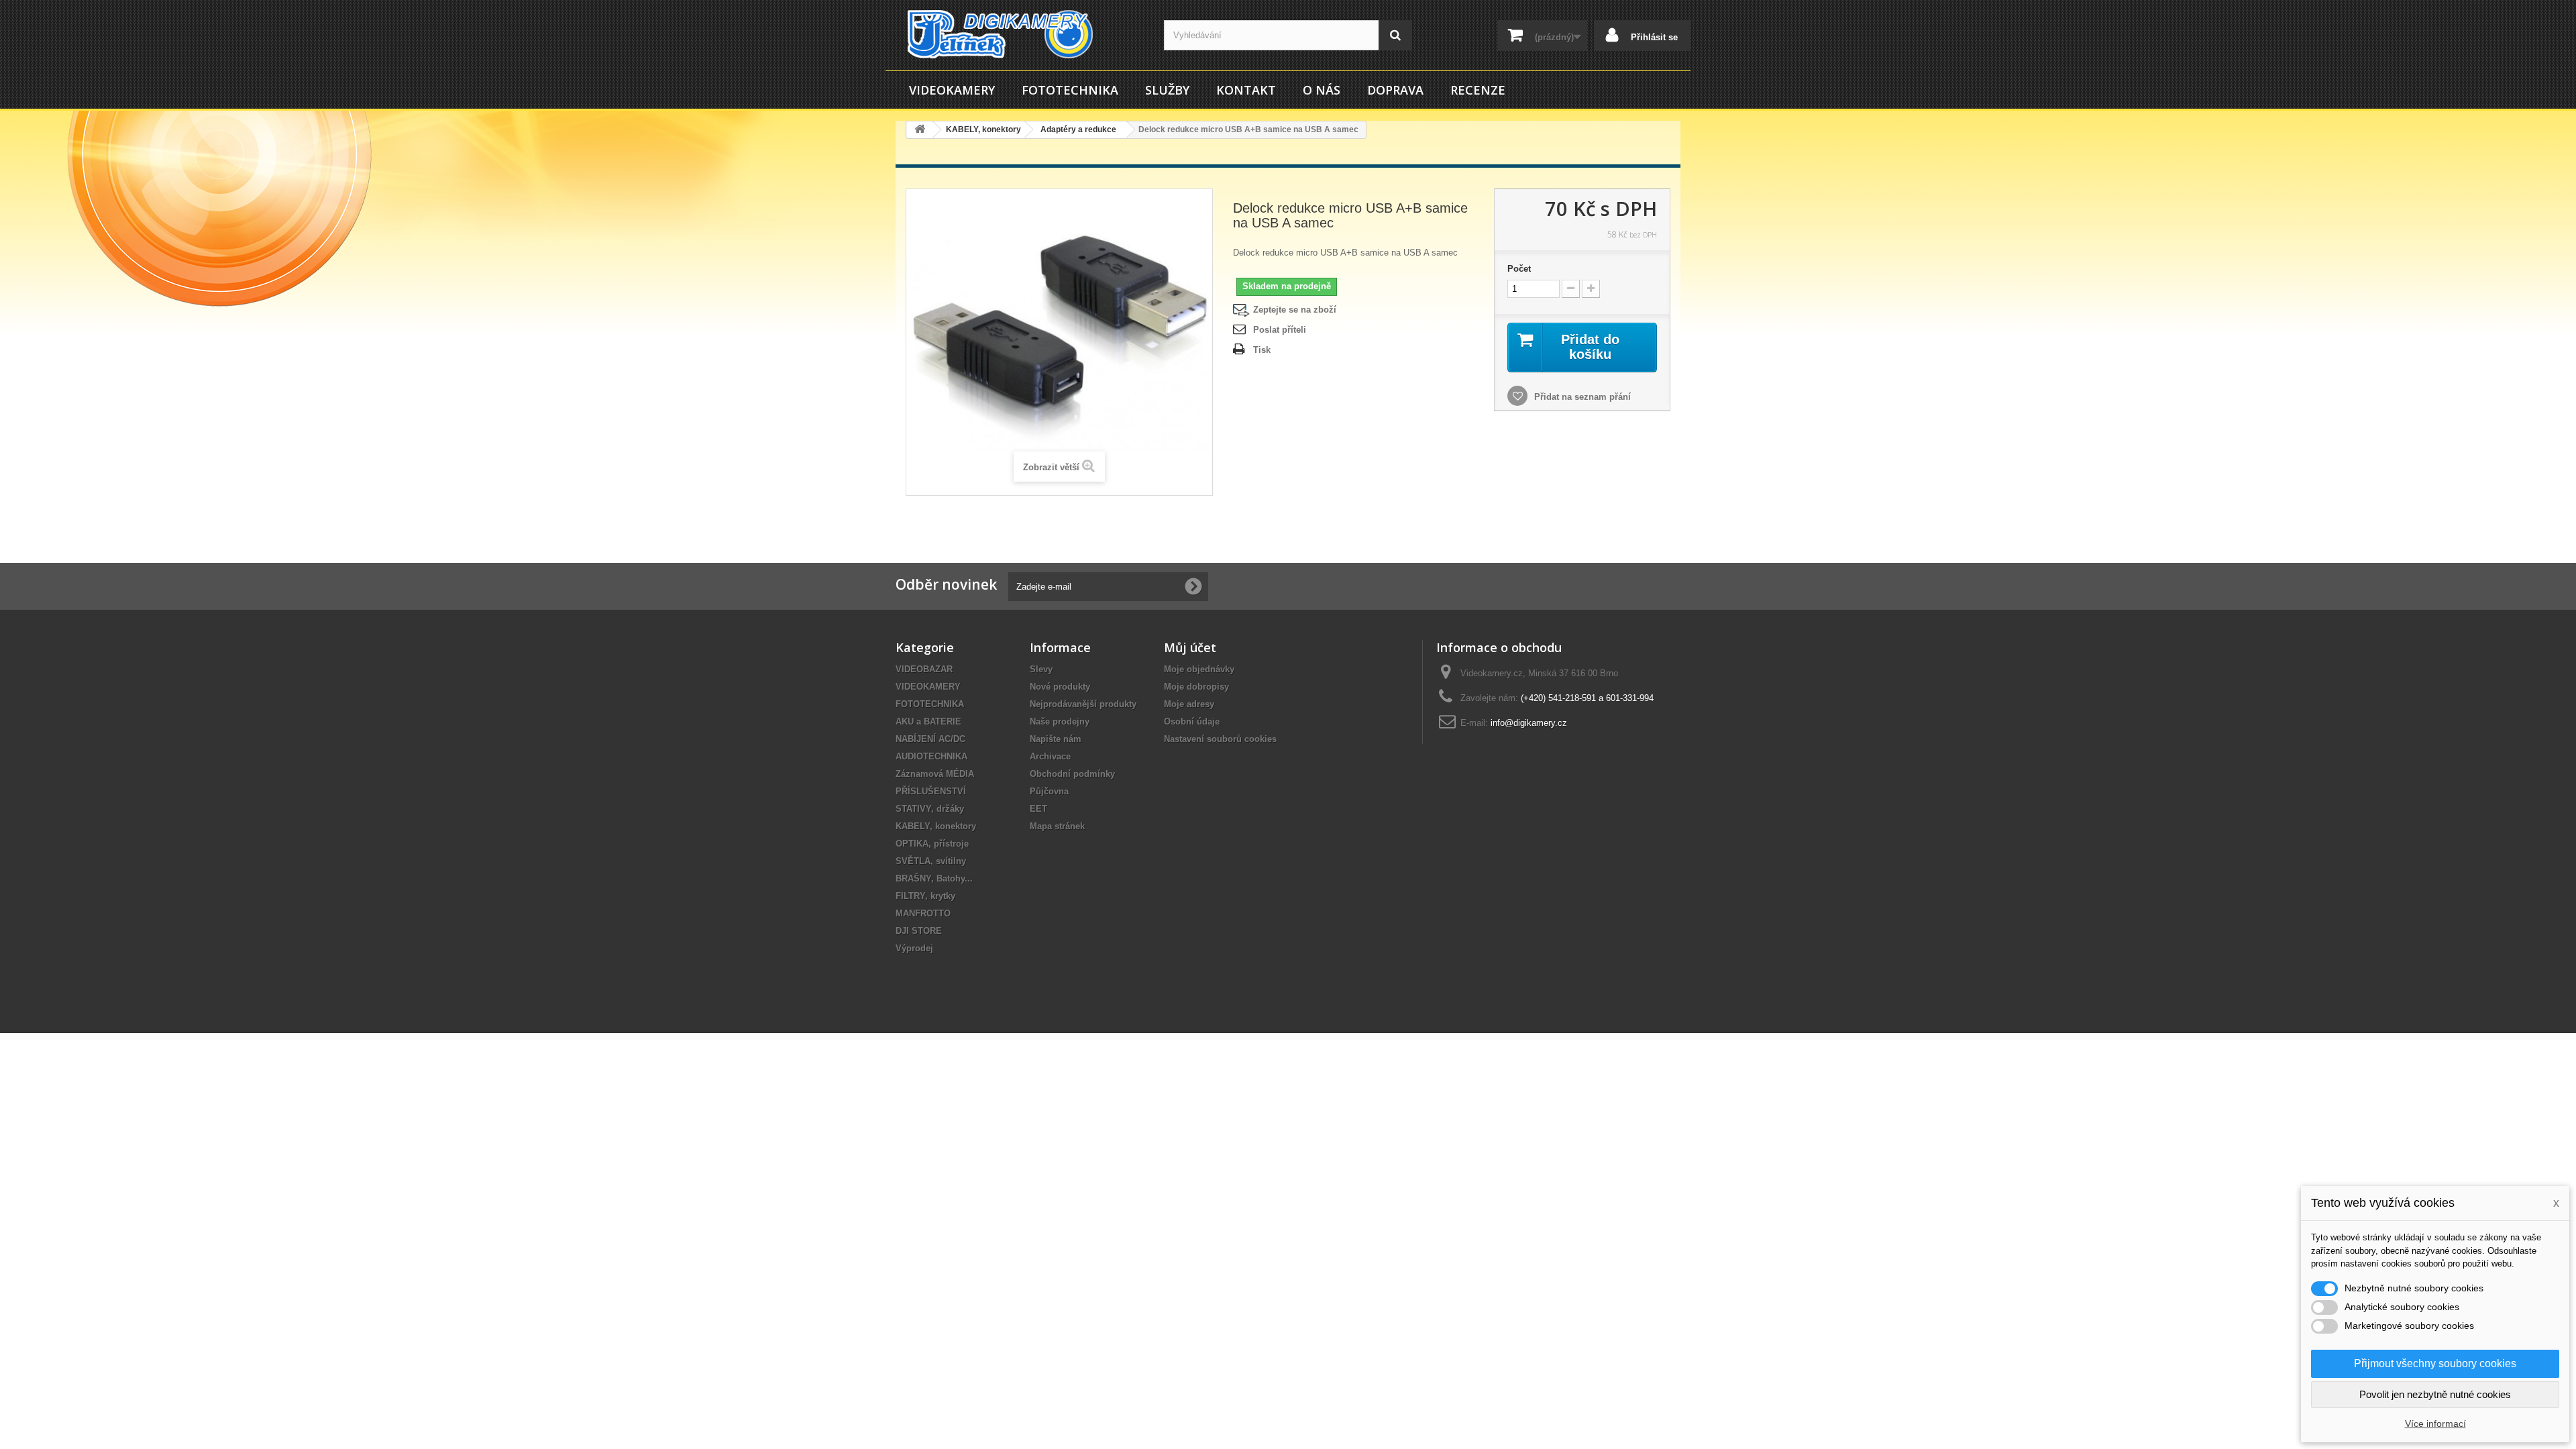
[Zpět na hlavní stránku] (920, 130)
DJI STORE (919, 931)
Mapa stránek (1057, 826)
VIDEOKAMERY (952, 90)
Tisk (1262, 350)
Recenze (1478, 90)
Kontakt (1246, 90)
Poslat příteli (1280, 330)
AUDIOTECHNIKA (931, 756)
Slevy (1041, 669)
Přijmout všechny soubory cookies (2435, 1363)
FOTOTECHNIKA (1070, 90)
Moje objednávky (1199, 669)
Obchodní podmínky (1072, 774)
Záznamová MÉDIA (935, 774)
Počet (1519, 269)
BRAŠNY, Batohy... (934, 878)
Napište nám (1056, 739)
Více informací (2435, 1424)
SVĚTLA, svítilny (931, 861)
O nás (1322, 90)
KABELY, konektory (936, 826)
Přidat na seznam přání (1581, 397)
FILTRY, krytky (925, 896)
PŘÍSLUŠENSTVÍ (931, 791)
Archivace (1050, 756)
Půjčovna (1049, 791)
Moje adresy (1189, 704)
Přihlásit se (1653, 37)
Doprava (1395, 90)
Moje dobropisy (1196, 687)
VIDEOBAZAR (924, 669)
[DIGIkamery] (1020, 34)
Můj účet (1190, 647)
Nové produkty (1060, 687)
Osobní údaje (1192, 721)
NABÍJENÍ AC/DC (930, 739)
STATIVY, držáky (930, 809)
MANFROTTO (923, 913)
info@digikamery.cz (1529, 723)
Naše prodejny (1060, 721)
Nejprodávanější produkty (1083, 704)
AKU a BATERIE (928, 721)
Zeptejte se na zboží (1295, 310)
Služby (1167, 90)
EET (1038, 809)
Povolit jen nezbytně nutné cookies (2435, 1394)
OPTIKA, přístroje (932, 844)
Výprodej (914, 948)
